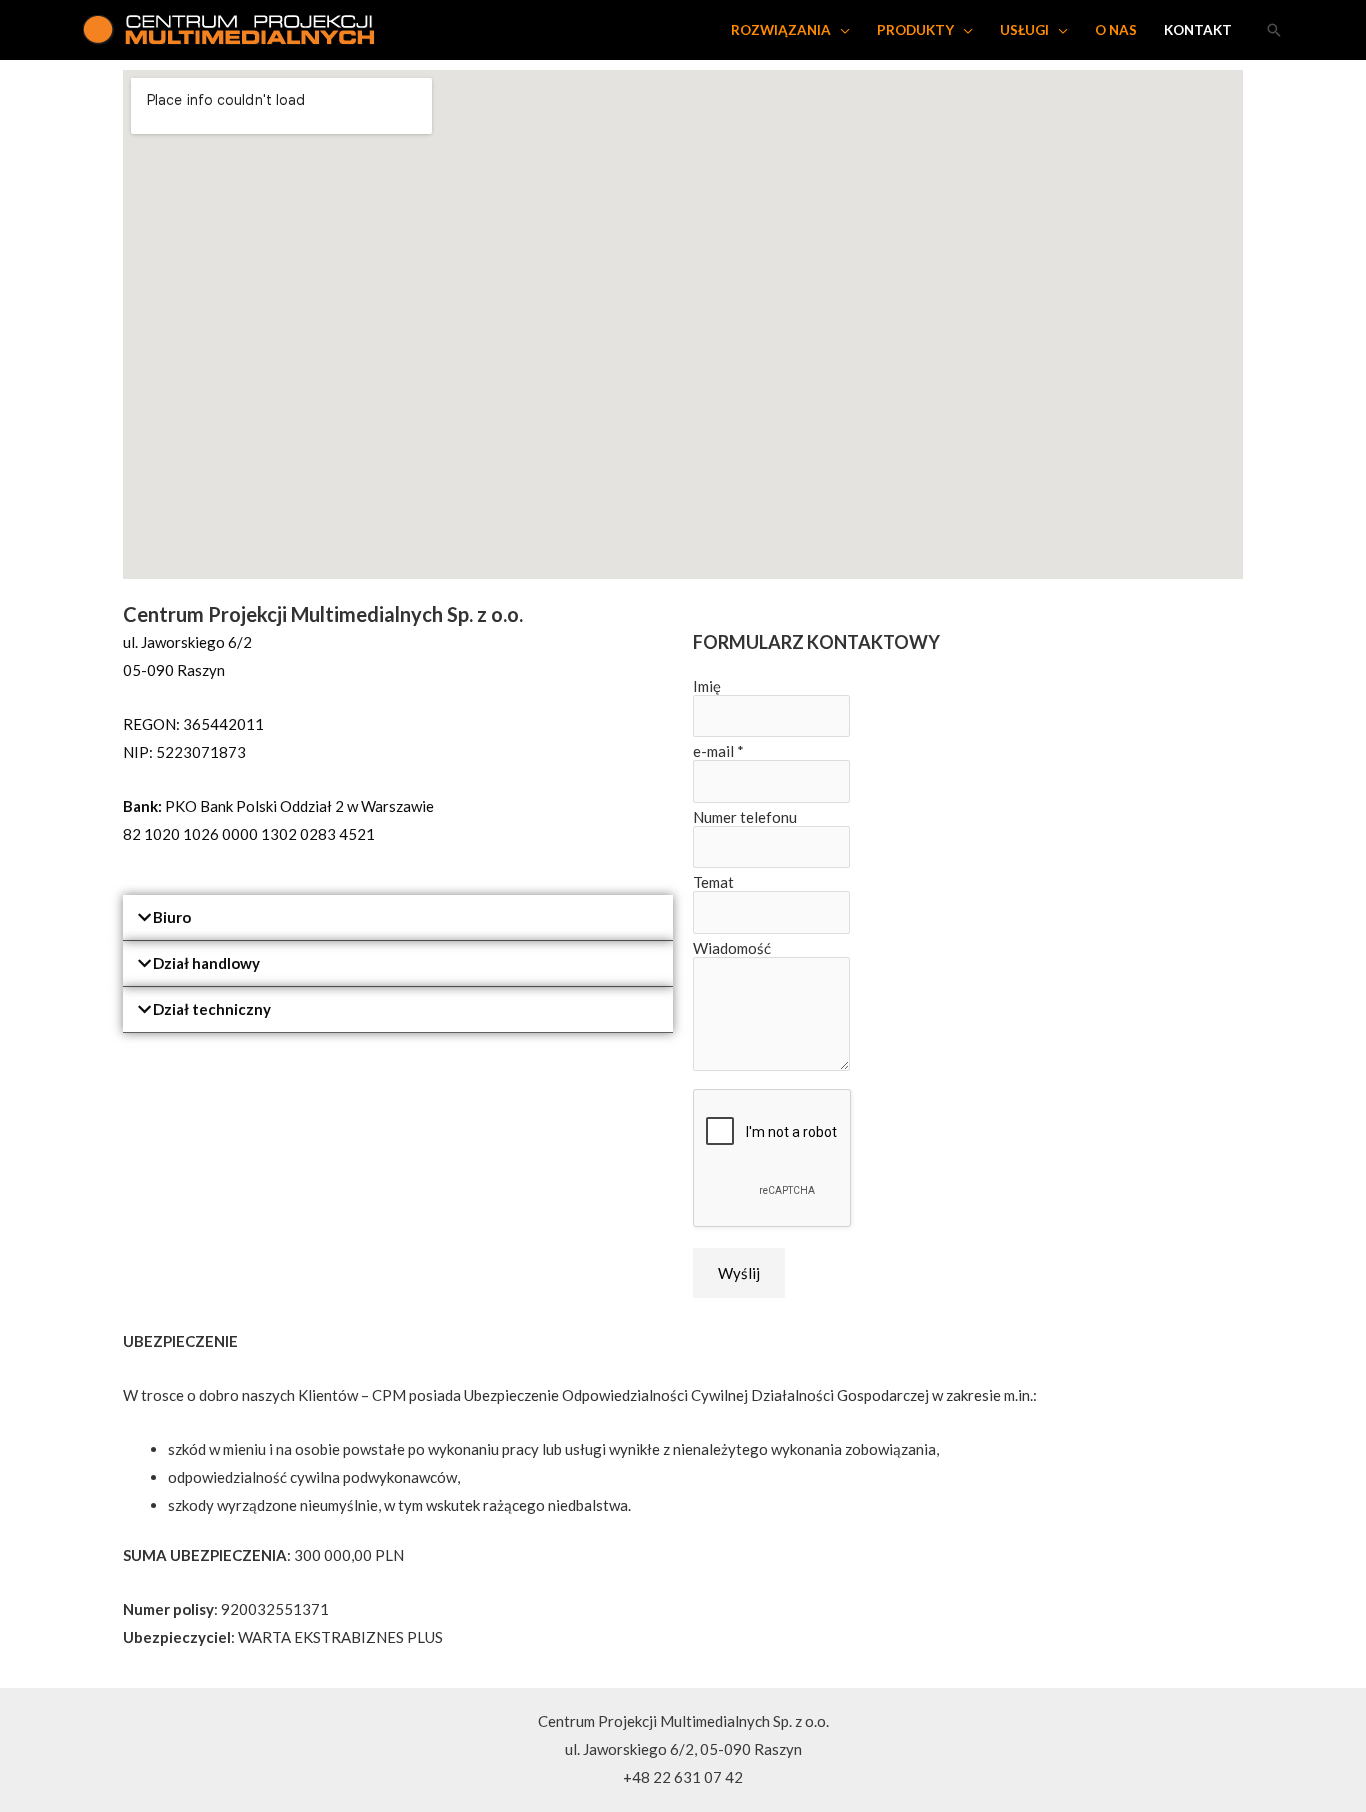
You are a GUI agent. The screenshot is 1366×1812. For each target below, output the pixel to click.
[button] (398, 918)
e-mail (718, 751)
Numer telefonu (745, 817)
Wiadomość (732, 948)
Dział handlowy (206, 963)
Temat (713, 882)
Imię (707, 686)
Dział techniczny (212, 1009)
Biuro (172, 917)
